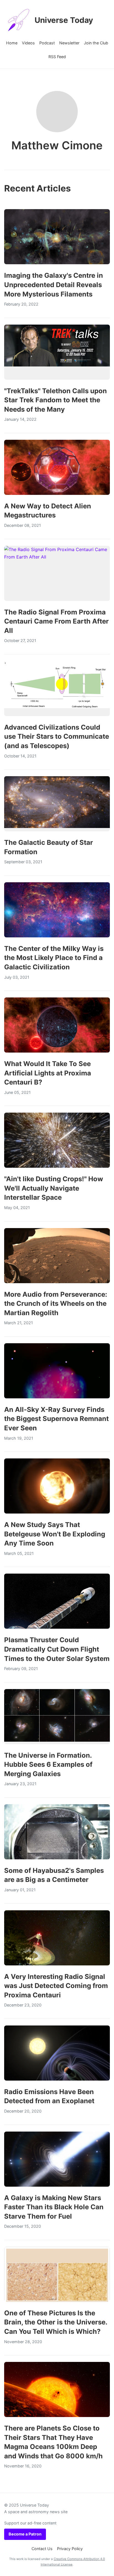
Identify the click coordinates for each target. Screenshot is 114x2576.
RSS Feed (57, 57)
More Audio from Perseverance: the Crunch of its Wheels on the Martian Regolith (56, 1304)
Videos (28, 43)
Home (12, 43)
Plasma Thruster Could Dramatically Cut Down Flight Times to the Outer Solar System (57, 1649)
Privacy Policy (70, 2549)
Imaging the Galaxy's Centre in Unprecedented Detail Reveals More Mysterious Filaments (54, 285)
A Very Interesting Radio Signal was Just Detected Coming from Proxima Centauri (56, 1986)
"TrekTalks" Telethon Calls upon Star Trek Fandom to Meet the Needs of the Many (55, 400)
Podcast (47, 43)
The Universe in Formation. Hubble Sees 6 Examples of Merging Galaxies (48, 1765)
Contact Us (42, 2549)
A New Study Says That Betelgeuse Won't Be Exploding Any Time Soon (55, 1534)
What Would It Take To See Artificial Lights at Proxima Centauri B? (48, 1073)
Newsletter (69, 43)
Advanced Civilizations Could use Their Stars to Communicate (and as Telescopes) (57, 737)
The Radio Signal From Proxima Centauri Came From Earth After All (56, 621)
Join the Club (96, 43)
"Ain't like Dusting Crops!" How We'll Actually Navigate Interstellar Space (54, 1188)
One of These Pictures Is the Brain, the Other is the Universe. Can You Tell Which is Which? (56, 2322)
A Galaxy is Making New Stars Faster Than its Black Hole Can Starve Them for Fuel (54, 2207)
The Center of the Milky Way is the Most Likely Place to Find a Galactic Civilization (54, 958)
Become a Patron (25, 2534)
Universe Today (64, 20)
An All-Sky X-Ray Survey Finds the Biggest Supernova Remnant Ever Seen (56, 1419)
